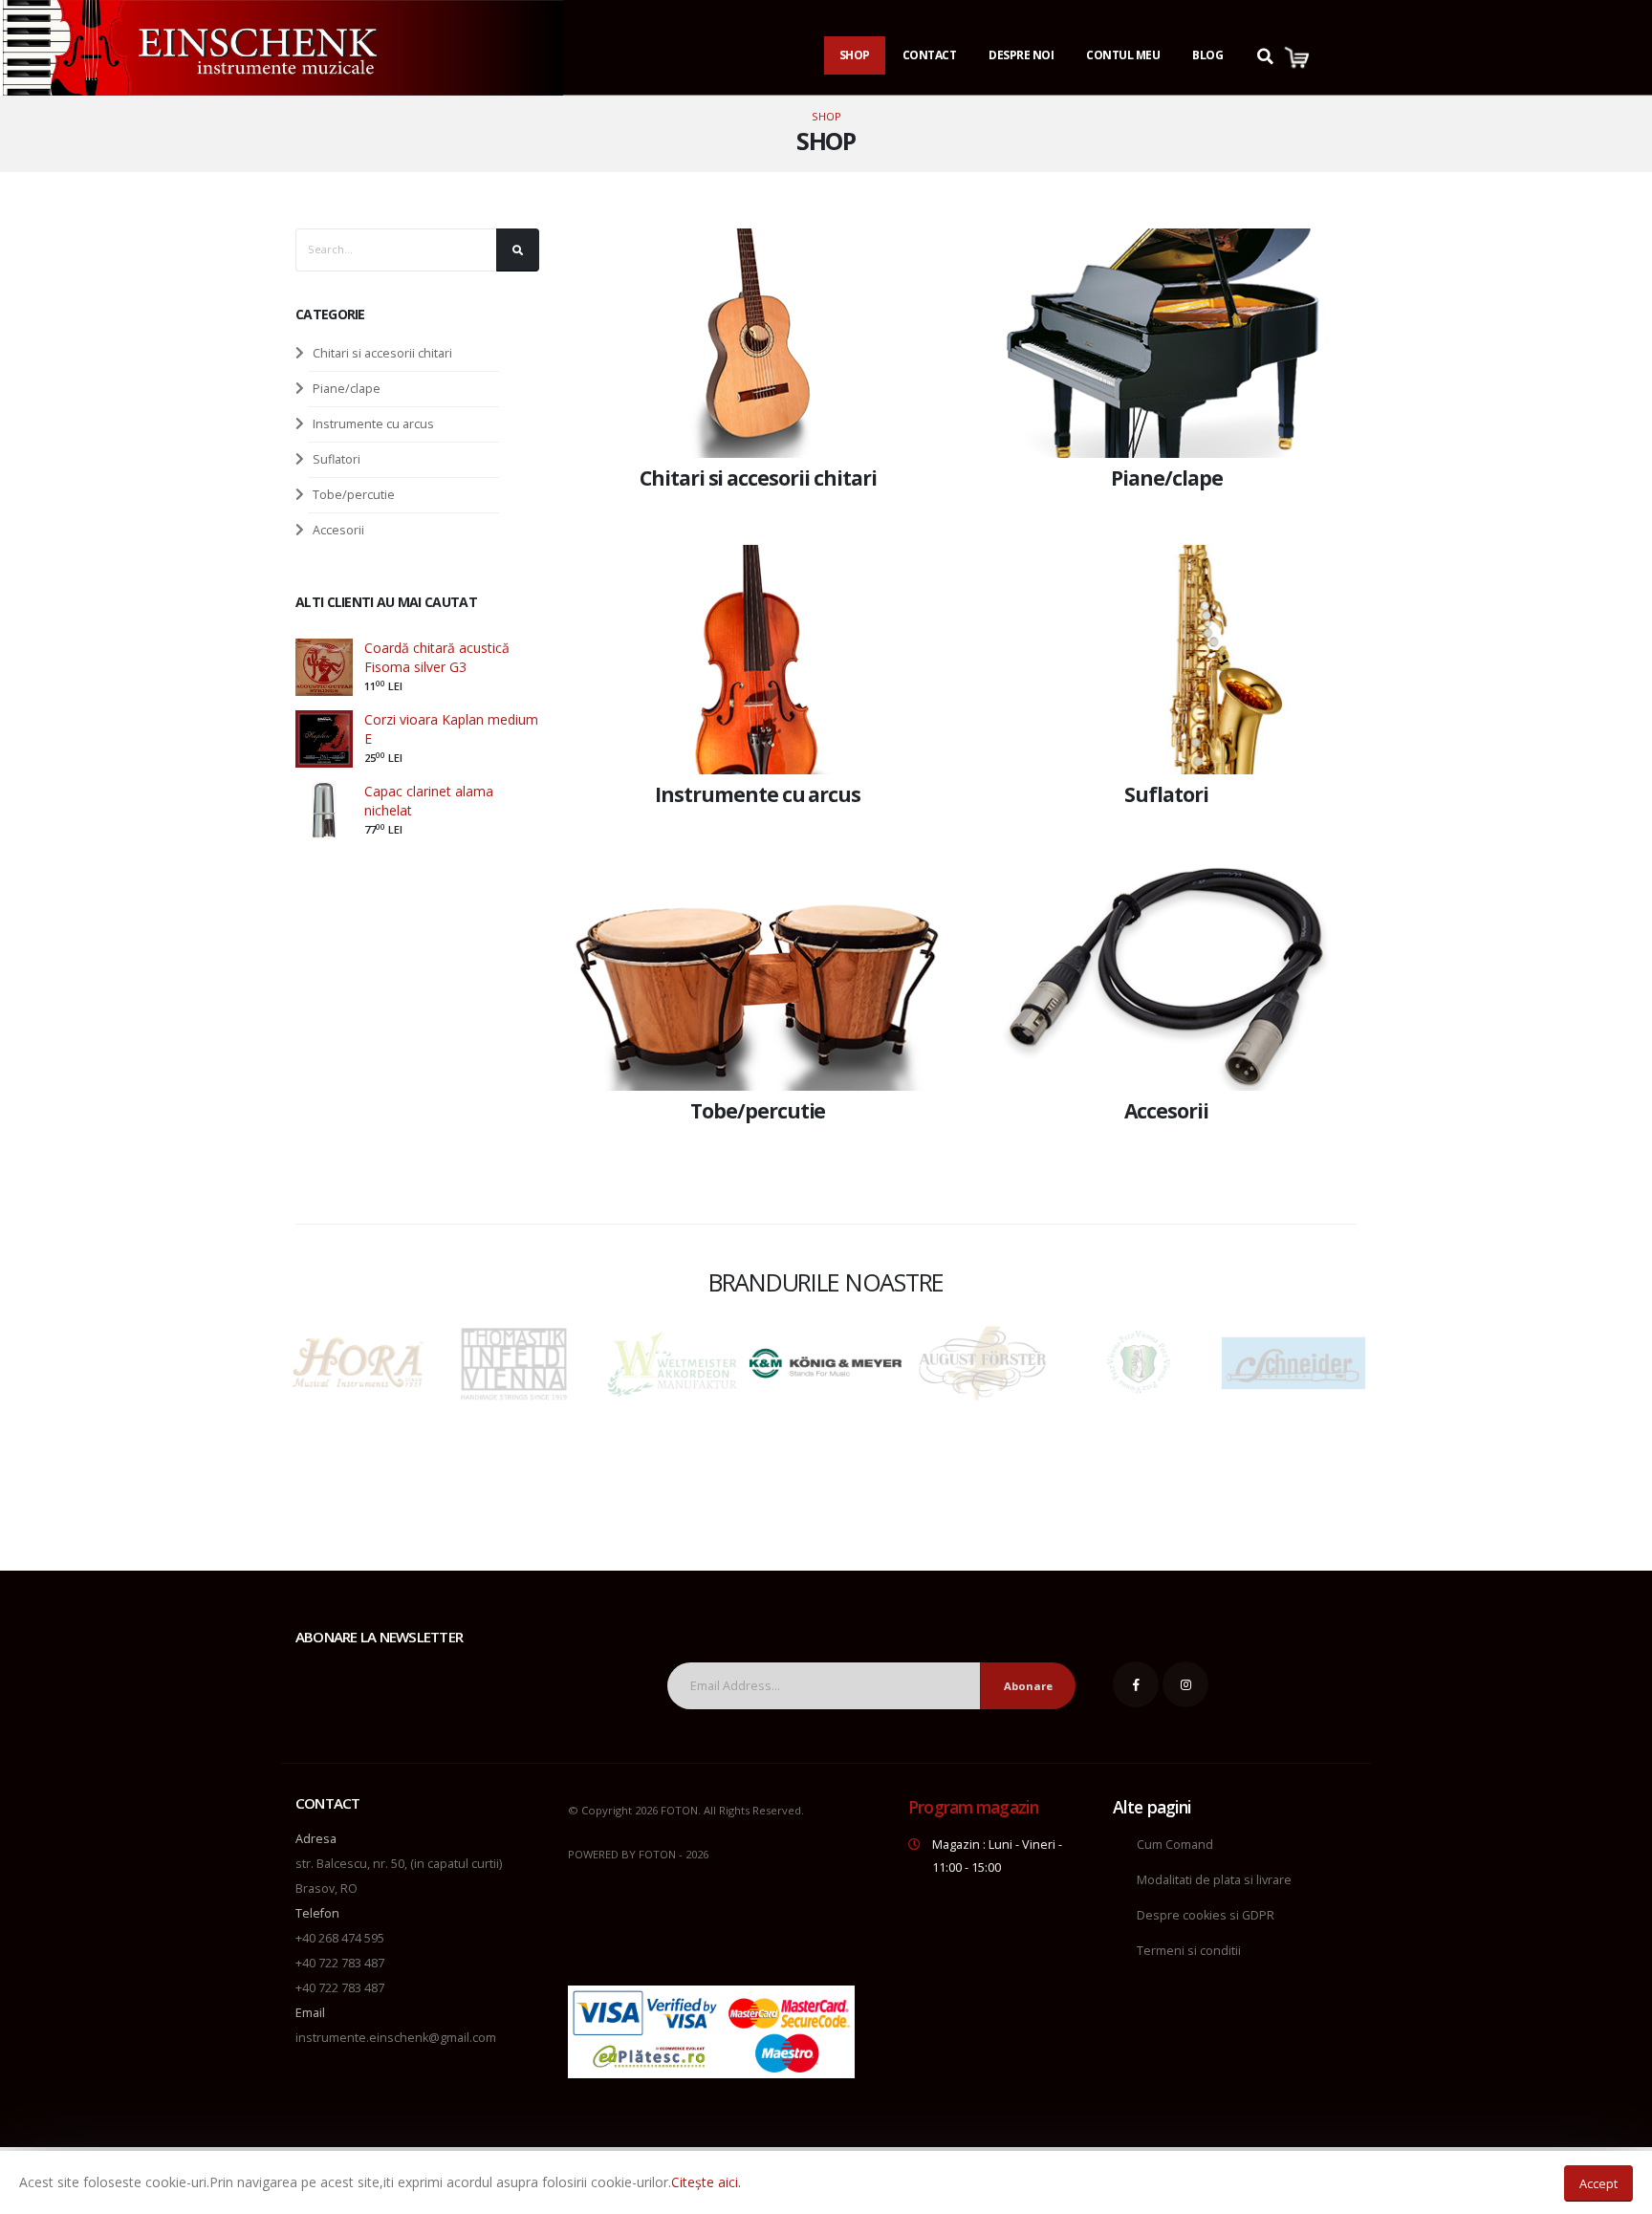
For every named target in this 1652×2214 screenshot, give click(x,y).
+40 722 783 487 (340, 1963)
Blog (1207, 55)
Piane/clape (347, 389)
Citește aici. (706, 2182)
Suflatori (337, 459)
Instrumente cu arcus (373, 424)
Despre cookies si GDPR (1206, 1915)
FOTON (657, 1854)
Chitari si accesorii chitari (382, 353)
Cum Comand (1175, 1845)
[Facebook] (1136, 1684)
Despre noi (1021, 55)
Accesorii (338, 530)
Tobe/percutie (354, 495)
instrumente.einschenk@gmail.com (396, 2038)
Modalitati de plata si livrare (1214, 1880)
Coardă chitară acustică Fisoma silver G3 (437, 657)
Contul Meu (1123, 55)
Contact (930, 55)
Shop (855, 55)
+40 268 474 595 (340, 1938)
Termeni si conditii (1189, 1951)
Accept (1598, 2183)
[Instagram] (1185, 1684)
